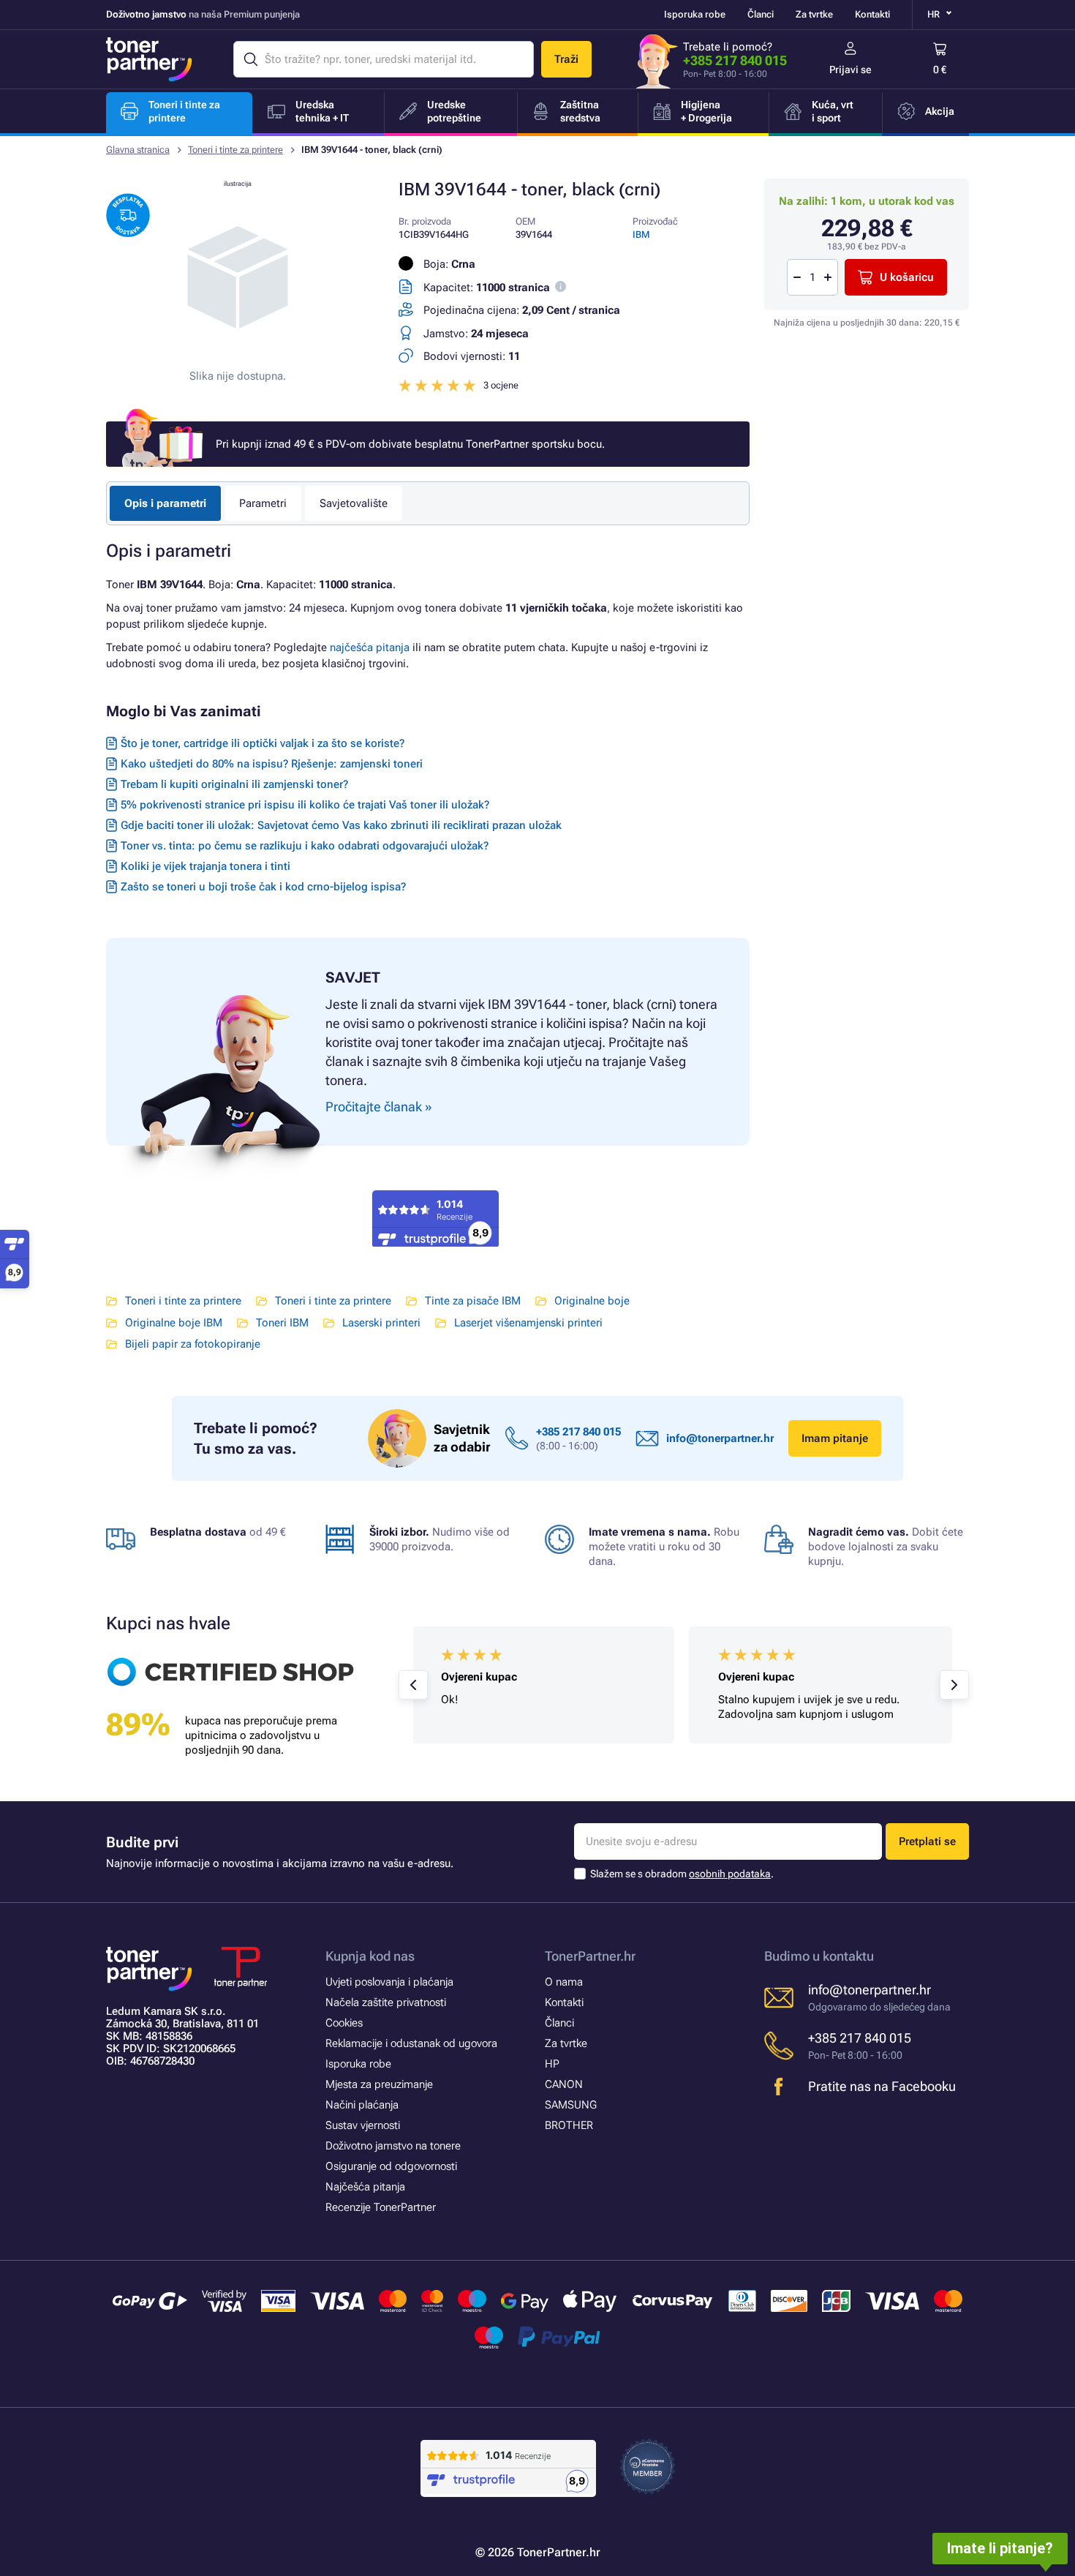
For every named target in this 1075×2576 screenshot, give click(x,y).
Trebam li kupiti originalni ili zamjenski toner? (234, 784)
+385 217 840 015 (735, 60)
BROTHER (569, 2125)
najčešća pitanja (370, 647)
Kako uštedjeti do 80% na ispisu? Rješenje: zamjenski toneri (272, 764)
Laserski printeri (381, 1323)
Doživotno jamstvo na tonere (393, 2146)
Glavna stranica (138, 150)
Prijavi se (850, 70)
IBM (641, 234)
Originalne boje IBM (174, 1323)
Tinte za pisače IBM (473, 1301)
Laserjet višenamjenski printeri (528, 1323)
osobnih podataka (730, 1874)
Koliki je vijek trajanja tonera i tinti (205, 866)
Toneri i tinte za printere (235, 150)
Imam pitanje (835, 1438)
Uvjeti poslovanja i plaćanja (389, 1982)
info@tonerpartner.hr (720, 1438)
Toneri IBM (282, 1323)
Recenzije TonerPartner (381, 2207)
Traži (566, 59)
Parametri (263, 503)
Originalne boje (592, 1301)
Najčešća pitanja (365, 2187)
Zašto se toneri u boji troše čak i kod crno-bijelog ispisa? (263, 887)
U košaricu (907, 277)
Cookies (344, 2023)
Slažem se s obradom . (682, 1874)
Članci (761, 14)
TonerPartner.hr (590, 1956)
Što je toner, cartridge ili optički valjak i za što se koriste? (263, 743)
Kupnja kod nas (370, 1956)
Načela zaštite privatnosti (386, 2002)
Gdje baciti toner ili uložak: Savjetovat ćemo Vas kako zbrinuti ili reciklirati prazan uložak (341, 825)
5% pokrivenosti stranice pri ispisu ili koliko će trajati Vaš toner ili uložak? (305, 805)
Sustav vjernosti (363, 2125)
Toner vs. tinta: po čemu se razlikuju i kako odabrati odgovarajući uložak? (305, 846)
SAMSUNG (571, 2105)
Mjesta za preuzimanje (379, 2084)
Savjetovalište (354, 503)
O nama (564, 1982)
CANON (564, 2084)
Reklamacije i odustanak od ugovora (411, 2043)
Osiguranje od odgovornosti (391, 2166)
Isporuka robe (695, 14)
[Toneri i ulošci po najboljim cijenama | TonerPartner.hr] (149, 59)
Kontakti (872, 14)
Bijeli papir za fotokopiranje (193, 1344)
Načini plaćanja (362, 2105)
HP (552, 2064)
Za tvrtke (814, 14)
